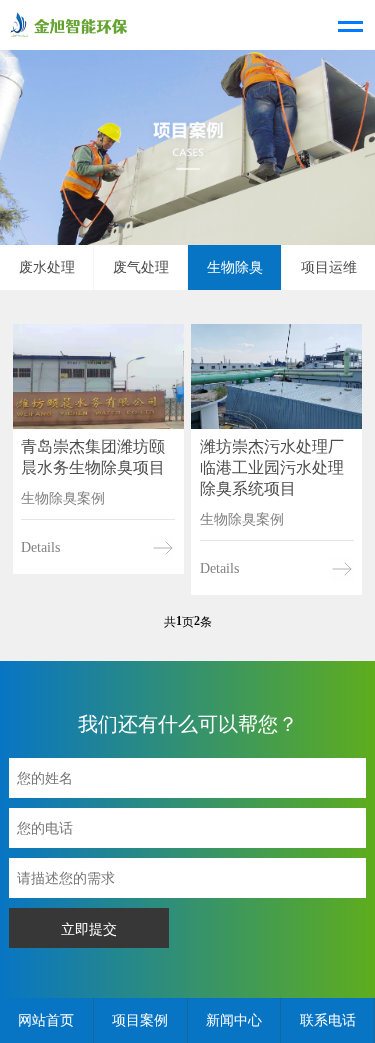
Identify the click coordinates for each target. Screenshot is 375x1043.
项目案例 (140, 1020)
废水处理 (47, 267)
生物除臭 (235, 267)
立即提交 (89, 929)
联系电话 (328, 1020)
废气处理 (141, 267)
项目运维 (329, 267)
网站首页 (46, 1020)
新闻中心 (234, 1020)
